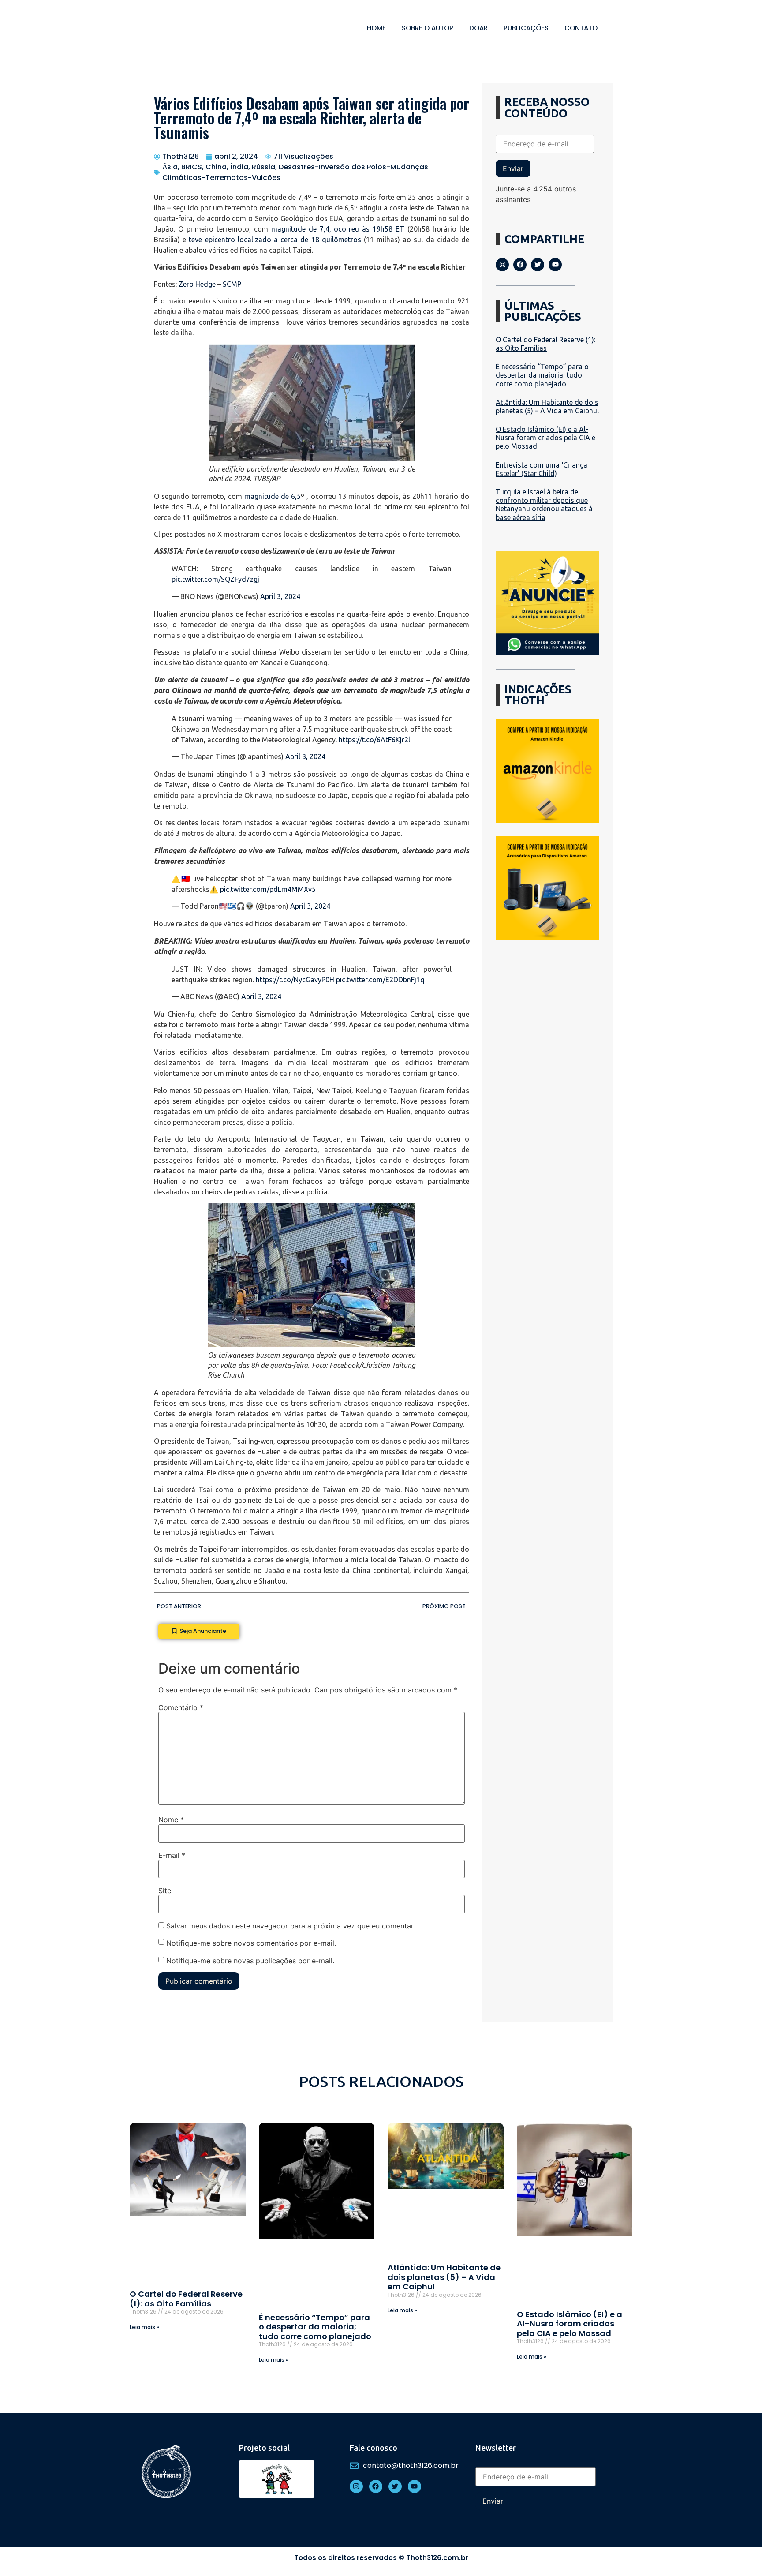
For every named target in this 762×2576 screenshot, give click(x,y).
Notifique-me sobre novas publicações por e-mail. (250, 1961)
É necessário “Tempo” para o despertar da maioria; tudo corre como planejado (542, 375)
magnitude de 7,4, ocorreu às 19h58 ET (338, 229)
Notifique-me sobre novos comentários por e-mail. (251, 1943)
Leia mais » (144, 2327)
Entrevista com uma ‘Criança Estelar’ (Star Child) (542, 469)
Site (165, 1891)
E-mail (172, 1855)
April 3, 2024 (280, 596)
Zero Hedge (197, 284)
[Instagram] (502, 265)
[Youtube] (555, 265)
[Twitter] (538, 265)
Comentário (181, 1707)
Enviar (513, 168)
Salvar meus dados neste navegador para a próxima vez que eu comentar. (291, 1926)
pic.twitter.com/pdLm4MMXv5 (268, 889)
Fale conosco (374, 2448)
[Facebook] (520, 265)
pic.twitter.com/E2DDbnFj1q (380, 980)
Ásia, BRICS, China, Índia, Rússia (219, 167)
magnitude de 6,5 (273, 496)
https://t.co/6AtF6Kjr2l (374, 740)
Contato (581, 28)
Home (376, 28)
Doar (478, 28)
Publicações (526, 28)
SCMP (232, 284)
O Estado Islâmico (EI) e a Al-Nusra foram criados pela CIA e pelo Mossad (545, 438)
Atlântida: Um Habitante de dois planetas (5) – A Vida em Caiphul (547, 406)
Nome (171, 1820)
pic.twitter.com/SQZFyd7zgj (215, 579)
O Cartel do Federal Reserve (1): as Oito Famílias (545, 344)
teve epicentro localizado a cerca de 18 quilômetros (275, 240)
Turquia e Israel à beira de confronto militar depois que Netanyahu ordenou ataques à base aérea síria (544, 505)
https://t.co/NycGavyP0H (295, 980)
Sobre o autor (428, 28)
